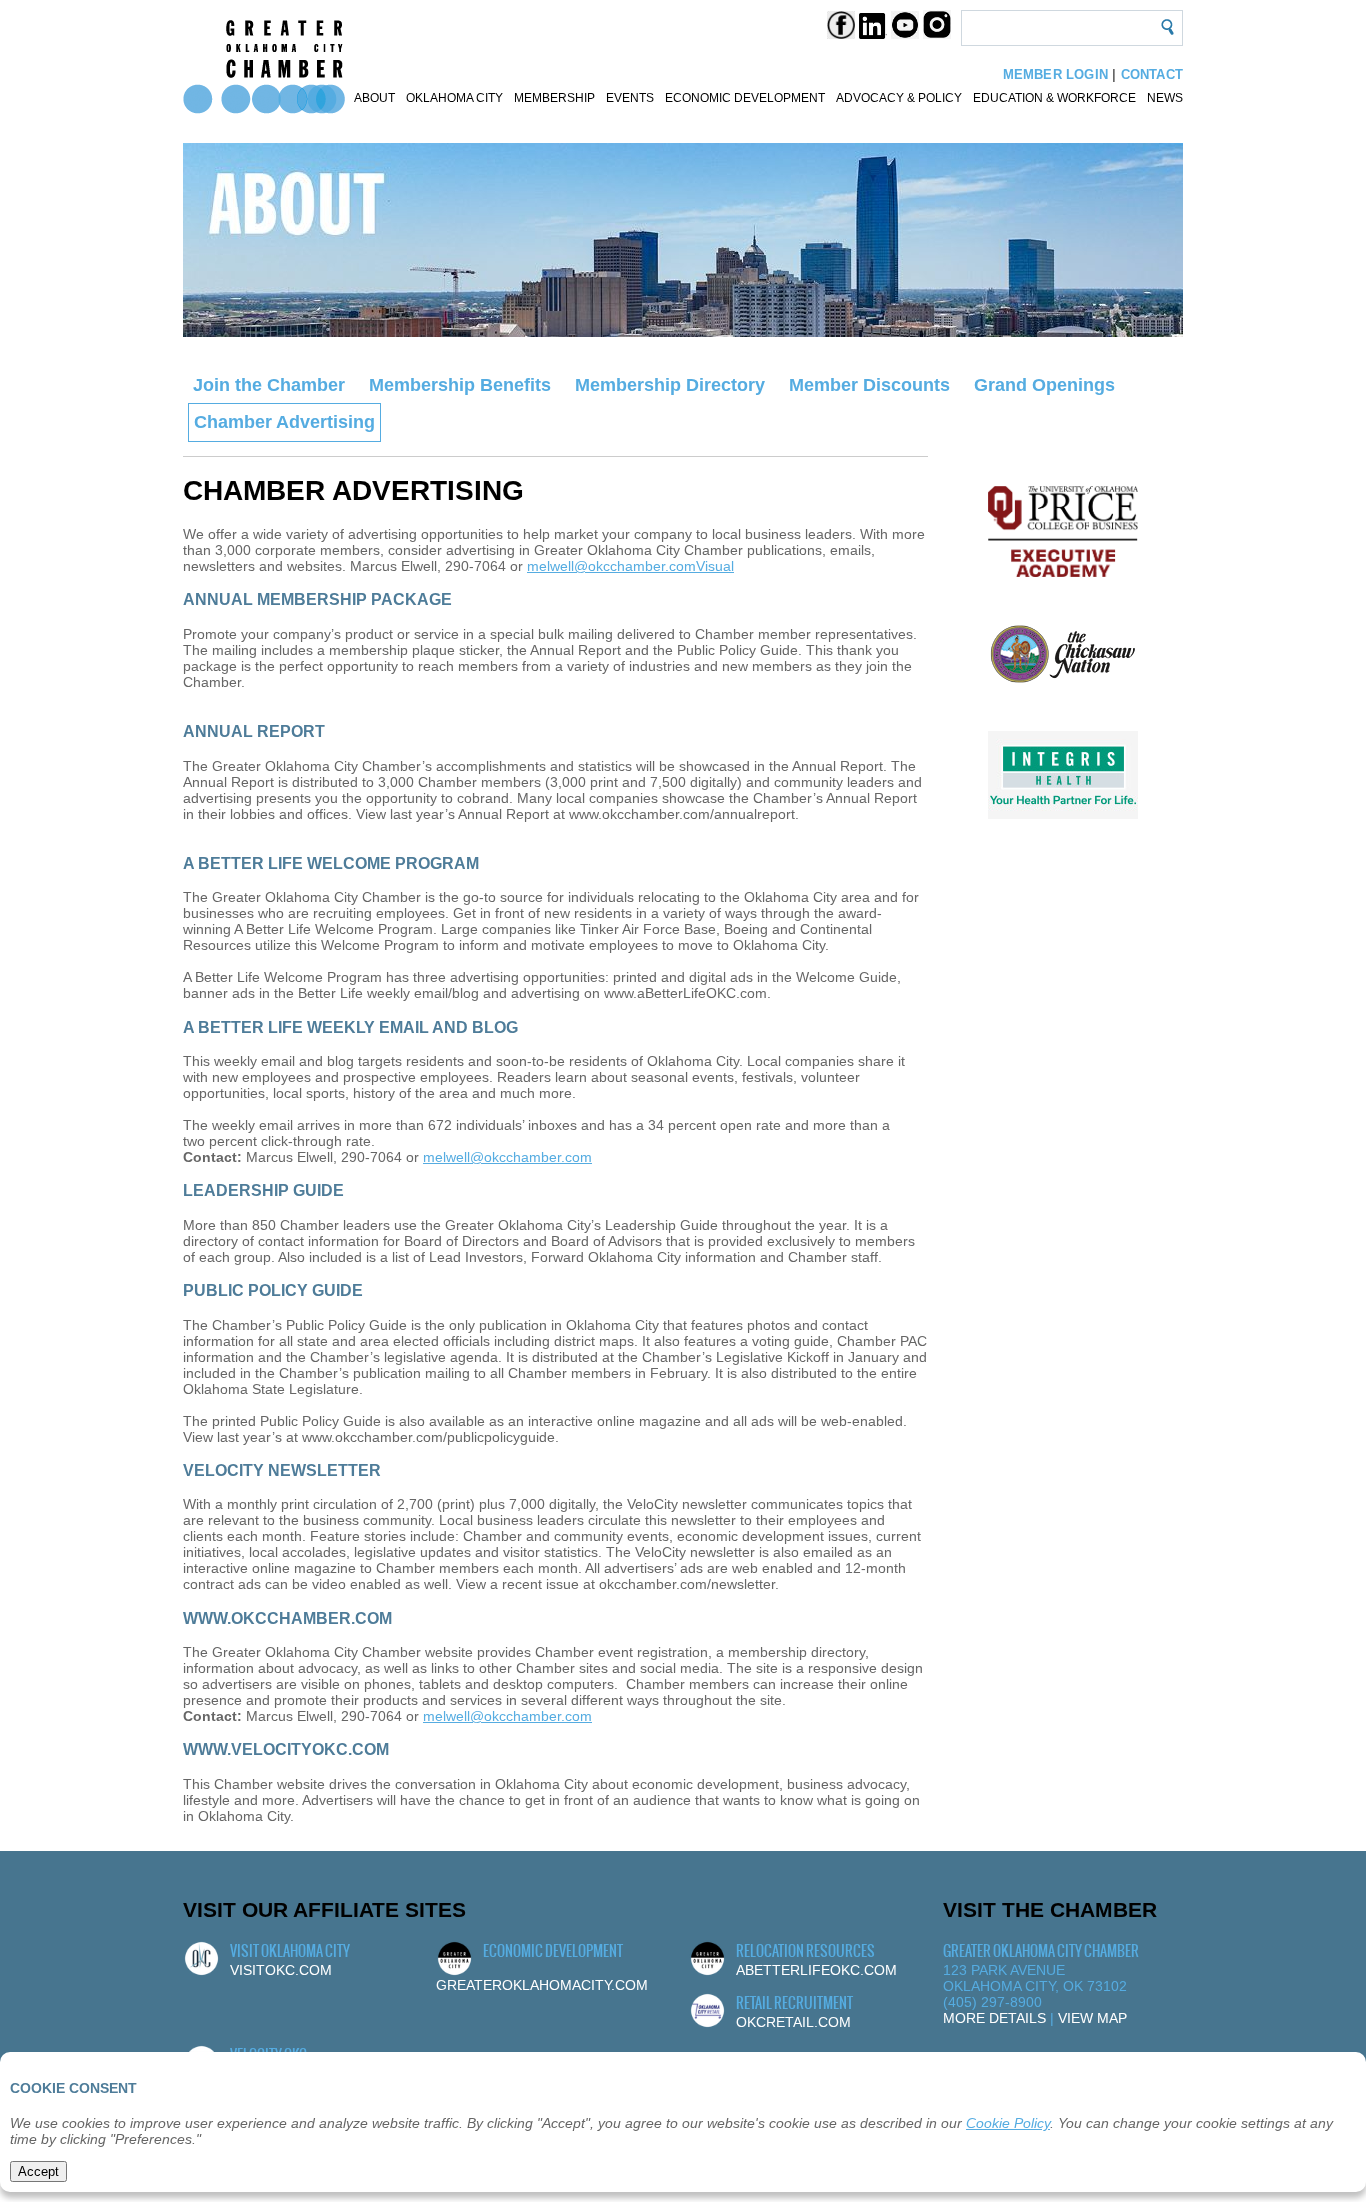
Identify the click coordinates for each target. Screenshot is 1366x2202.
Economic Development (745, 98)
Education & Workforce (1054, 98)
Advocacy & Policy (899, 98)
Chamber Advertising (284, 422)
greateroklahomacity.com (542, 1985)
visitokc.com (281, 1970)
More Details (994, 2018)
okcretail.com (793, 2022)
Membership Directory (670, 385)
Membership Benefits (460, 385)
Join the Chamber (269, 385)
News (1165, 98)
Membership (554, 98)
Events (630, 98)
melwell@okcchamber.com (611, 566)
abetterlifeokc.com (816, 1970)
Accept (38, 2171)
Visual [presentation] (715, 566)
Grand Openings (1044, 385)
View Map (1092, 2018)
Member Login (1055, 74)
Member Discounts (869, 385)
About (374, 98)
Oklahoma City (454, 98)
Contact (1152, 74)
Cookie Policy (1008, 2123)
